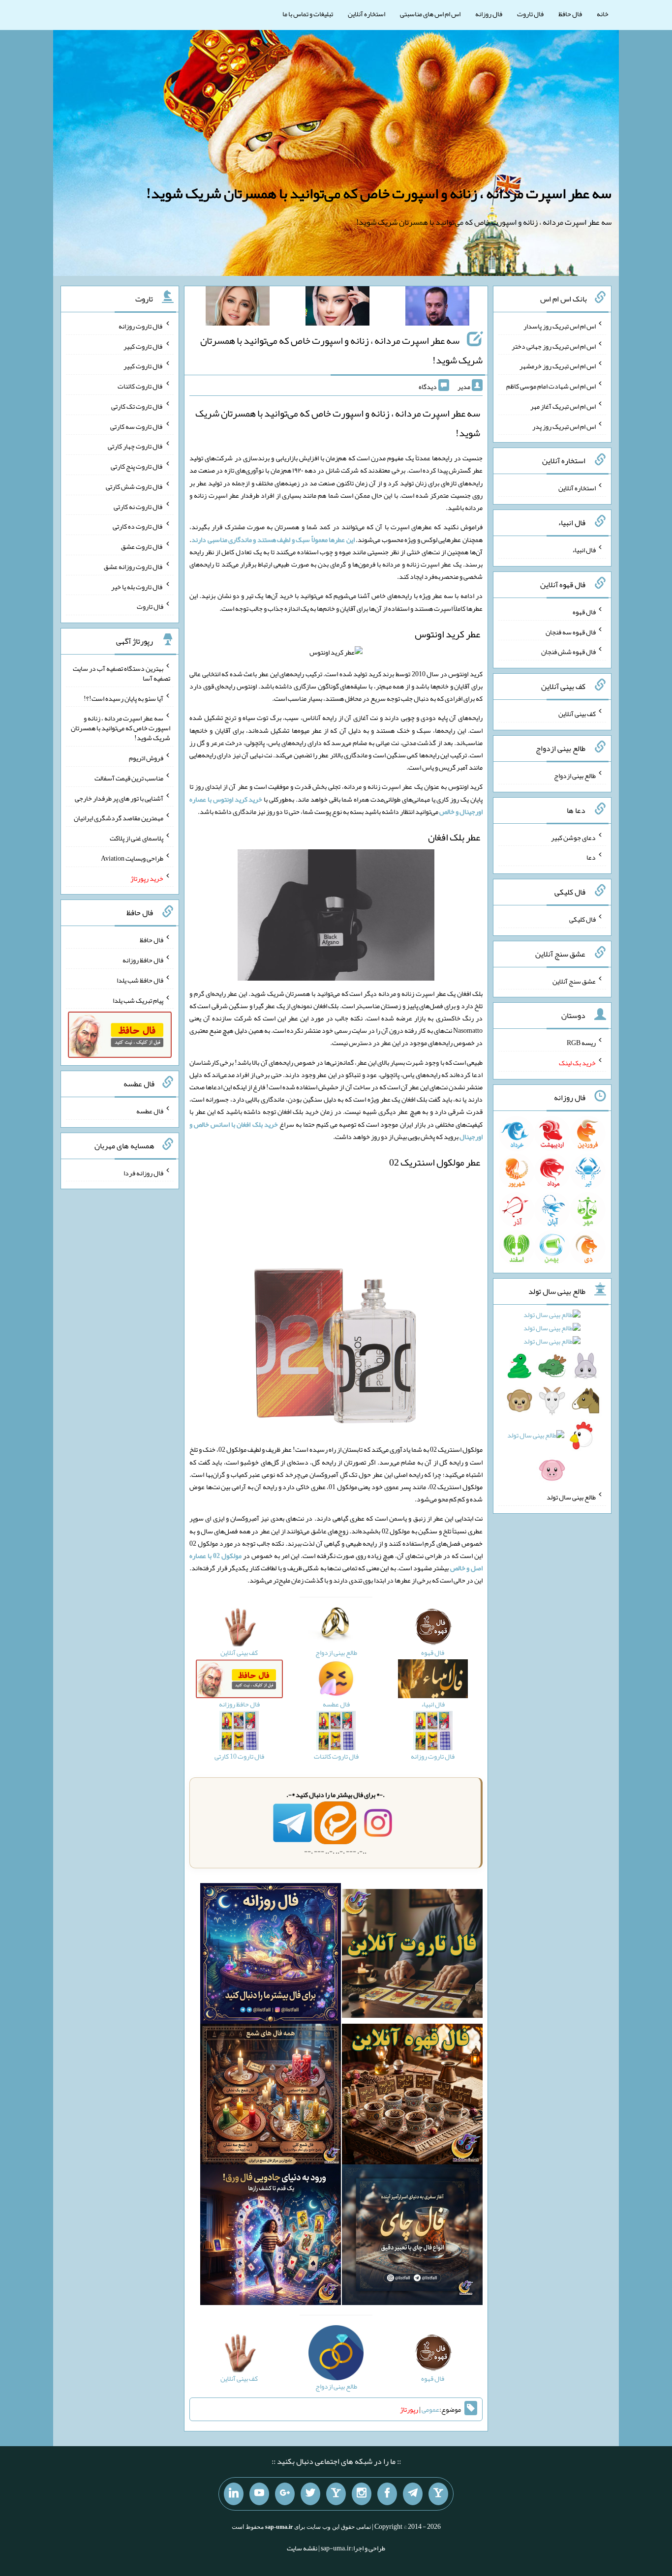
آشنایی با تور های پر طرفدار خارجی (119, 798)
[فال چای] (412, 2237)
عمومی (430, 2409)
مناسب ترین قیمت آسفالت (129, 778)
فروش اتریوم (146, 758)
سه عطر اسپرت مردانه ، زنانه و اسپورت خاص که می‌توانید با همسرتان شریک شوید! (379, 193)
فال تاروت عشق (142, 546)
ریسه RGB (581, 1043)
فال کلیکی (582, 919)
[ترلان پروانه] (337, 308)
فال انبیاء (584, 550)
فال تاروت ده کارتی (138, 526)
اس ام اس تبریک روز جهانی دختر (554, 346)
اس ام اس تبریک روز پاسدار (560, 326)
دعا (591, 857)
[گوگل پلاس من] (285, 2494)
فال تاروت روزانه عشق (134, 567)
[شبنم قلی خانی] (238, 308)
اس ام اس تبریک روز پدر (564, 426)
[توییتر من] (310, 2494)
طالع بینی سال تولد (571, 1497)
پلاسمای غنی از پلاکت (137, 838)
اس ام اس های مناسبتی (430, 14)
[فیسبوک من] (387, 2494)
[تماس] (336, 2494)
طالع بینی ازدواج (575, 776)
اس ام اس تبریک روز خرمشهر (558, 366)
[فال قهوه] (412, 2096)
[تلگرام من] (413, 2494)
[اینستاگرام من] (362, 2494)
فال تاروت (530, 14)
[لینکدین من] (234, 2494)
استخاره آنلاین (367, 14)
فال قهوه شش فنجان (568, 652)
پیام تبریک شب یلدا (138, 1000)
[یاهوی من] (438, 2494)
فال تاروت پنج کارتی (137, 466)
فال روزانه (489, 14)
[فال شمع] (271, 2096)
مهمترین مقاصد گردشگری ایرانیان (119, 818)
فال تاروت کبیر (143, 346)
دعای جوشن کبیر (573, 837)
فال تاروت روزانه (141, 326)
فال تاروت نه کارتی (138, 506)
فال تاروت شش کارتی (135, 486)
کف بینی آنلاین (577, 714)
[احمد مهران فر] (437, 308)
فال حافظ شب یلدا (140, 980)
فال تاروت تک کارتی (137, 406)
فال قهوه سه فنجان (571, 631)
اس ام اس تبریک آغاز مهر (563, 406)
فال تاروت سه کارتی (137, 426)
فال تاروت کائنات (140, 386)
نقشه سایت (302, 2548)
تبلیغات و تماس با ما (308, 14)
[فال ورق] (271, 2237)
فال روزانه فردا (143, 1172)
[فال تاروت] (412, 1955)
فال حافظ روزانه (143, 960)
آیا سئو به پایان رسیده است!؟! (123, 698)
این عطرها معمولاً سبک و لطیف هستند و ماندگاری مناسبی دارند (273, 539)
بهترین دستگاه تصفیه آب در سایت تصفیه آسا (122, 673)
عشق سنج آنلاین (574, 981)
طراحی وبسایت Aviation (132, 858)
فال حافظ (570, 14)
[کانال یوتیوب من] (259, 2494)
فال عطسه (150, 1111)
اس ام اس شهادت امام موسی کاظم (551, 386)
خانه (603, 14)
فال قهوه (584, 612)
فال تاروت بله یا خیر (137, 586)
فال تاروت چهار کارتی (136, 446)
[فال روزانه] (271, 1955)
